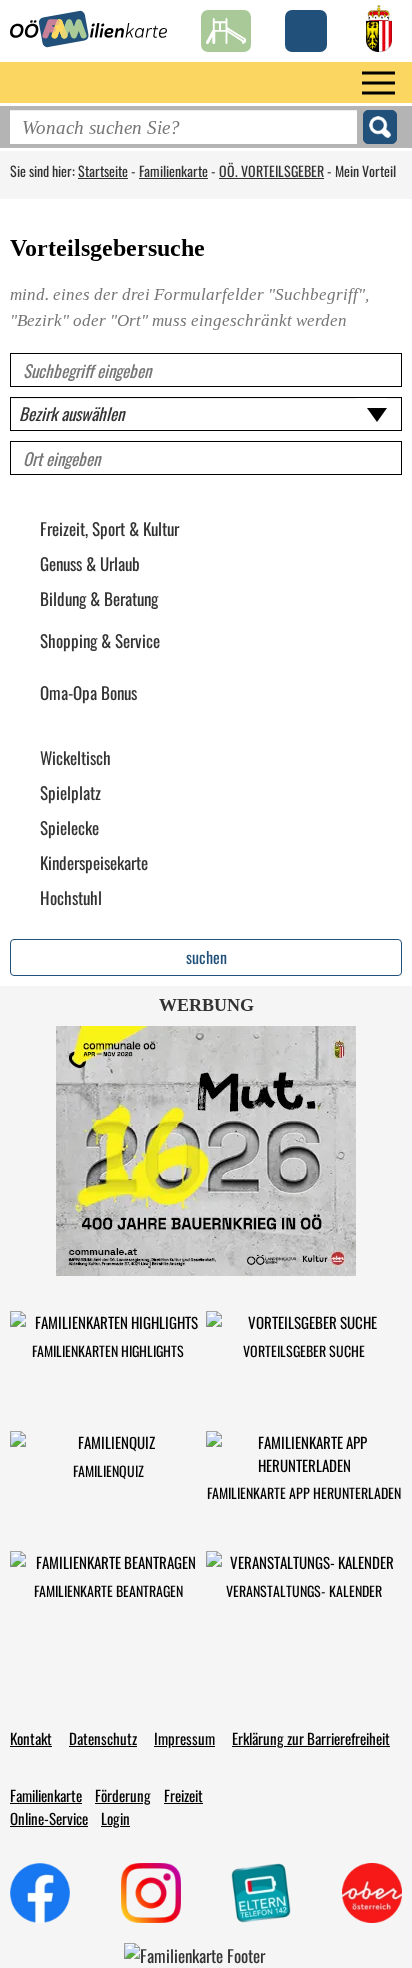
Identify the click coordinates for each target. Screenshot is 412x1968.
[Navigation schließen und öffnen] (378, 82)
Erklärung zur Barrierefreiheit (311, 1738)
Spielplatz (70, 793)
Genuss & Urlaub (90, 564)
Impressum (184, 1738)
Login (115, 1818)
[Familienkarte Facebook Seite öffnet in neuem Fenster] (40, 1893)
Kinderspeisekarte (94, 863)
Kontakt (31, 1738)
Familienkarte (173, 170)
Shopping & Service (100, 641)
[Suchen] (380, 127)
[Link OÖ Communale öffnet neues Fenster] (206, 1151)
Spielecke (69, 828)
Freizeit (183, 1795)
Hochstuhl (71, 898)
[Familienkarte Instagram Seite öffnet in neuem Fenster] (151, 1893)
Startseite (103, 170)
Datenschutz (103, 1738)
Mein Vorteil (365, 170)
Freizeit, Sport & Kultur (109, 529)
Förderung (123, 1795)
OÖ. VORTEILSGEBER (271, 170)
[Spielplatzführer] (226, 26)
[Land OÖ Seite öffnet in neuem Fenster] (379, 25)
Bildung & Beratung (99, 599)
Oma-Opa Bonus (88, 693)
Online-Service (49, 1818)
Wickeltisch (75, 758)
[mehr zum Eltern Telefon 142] (261, 1893)
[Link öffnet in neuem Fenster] (372, 1893)
